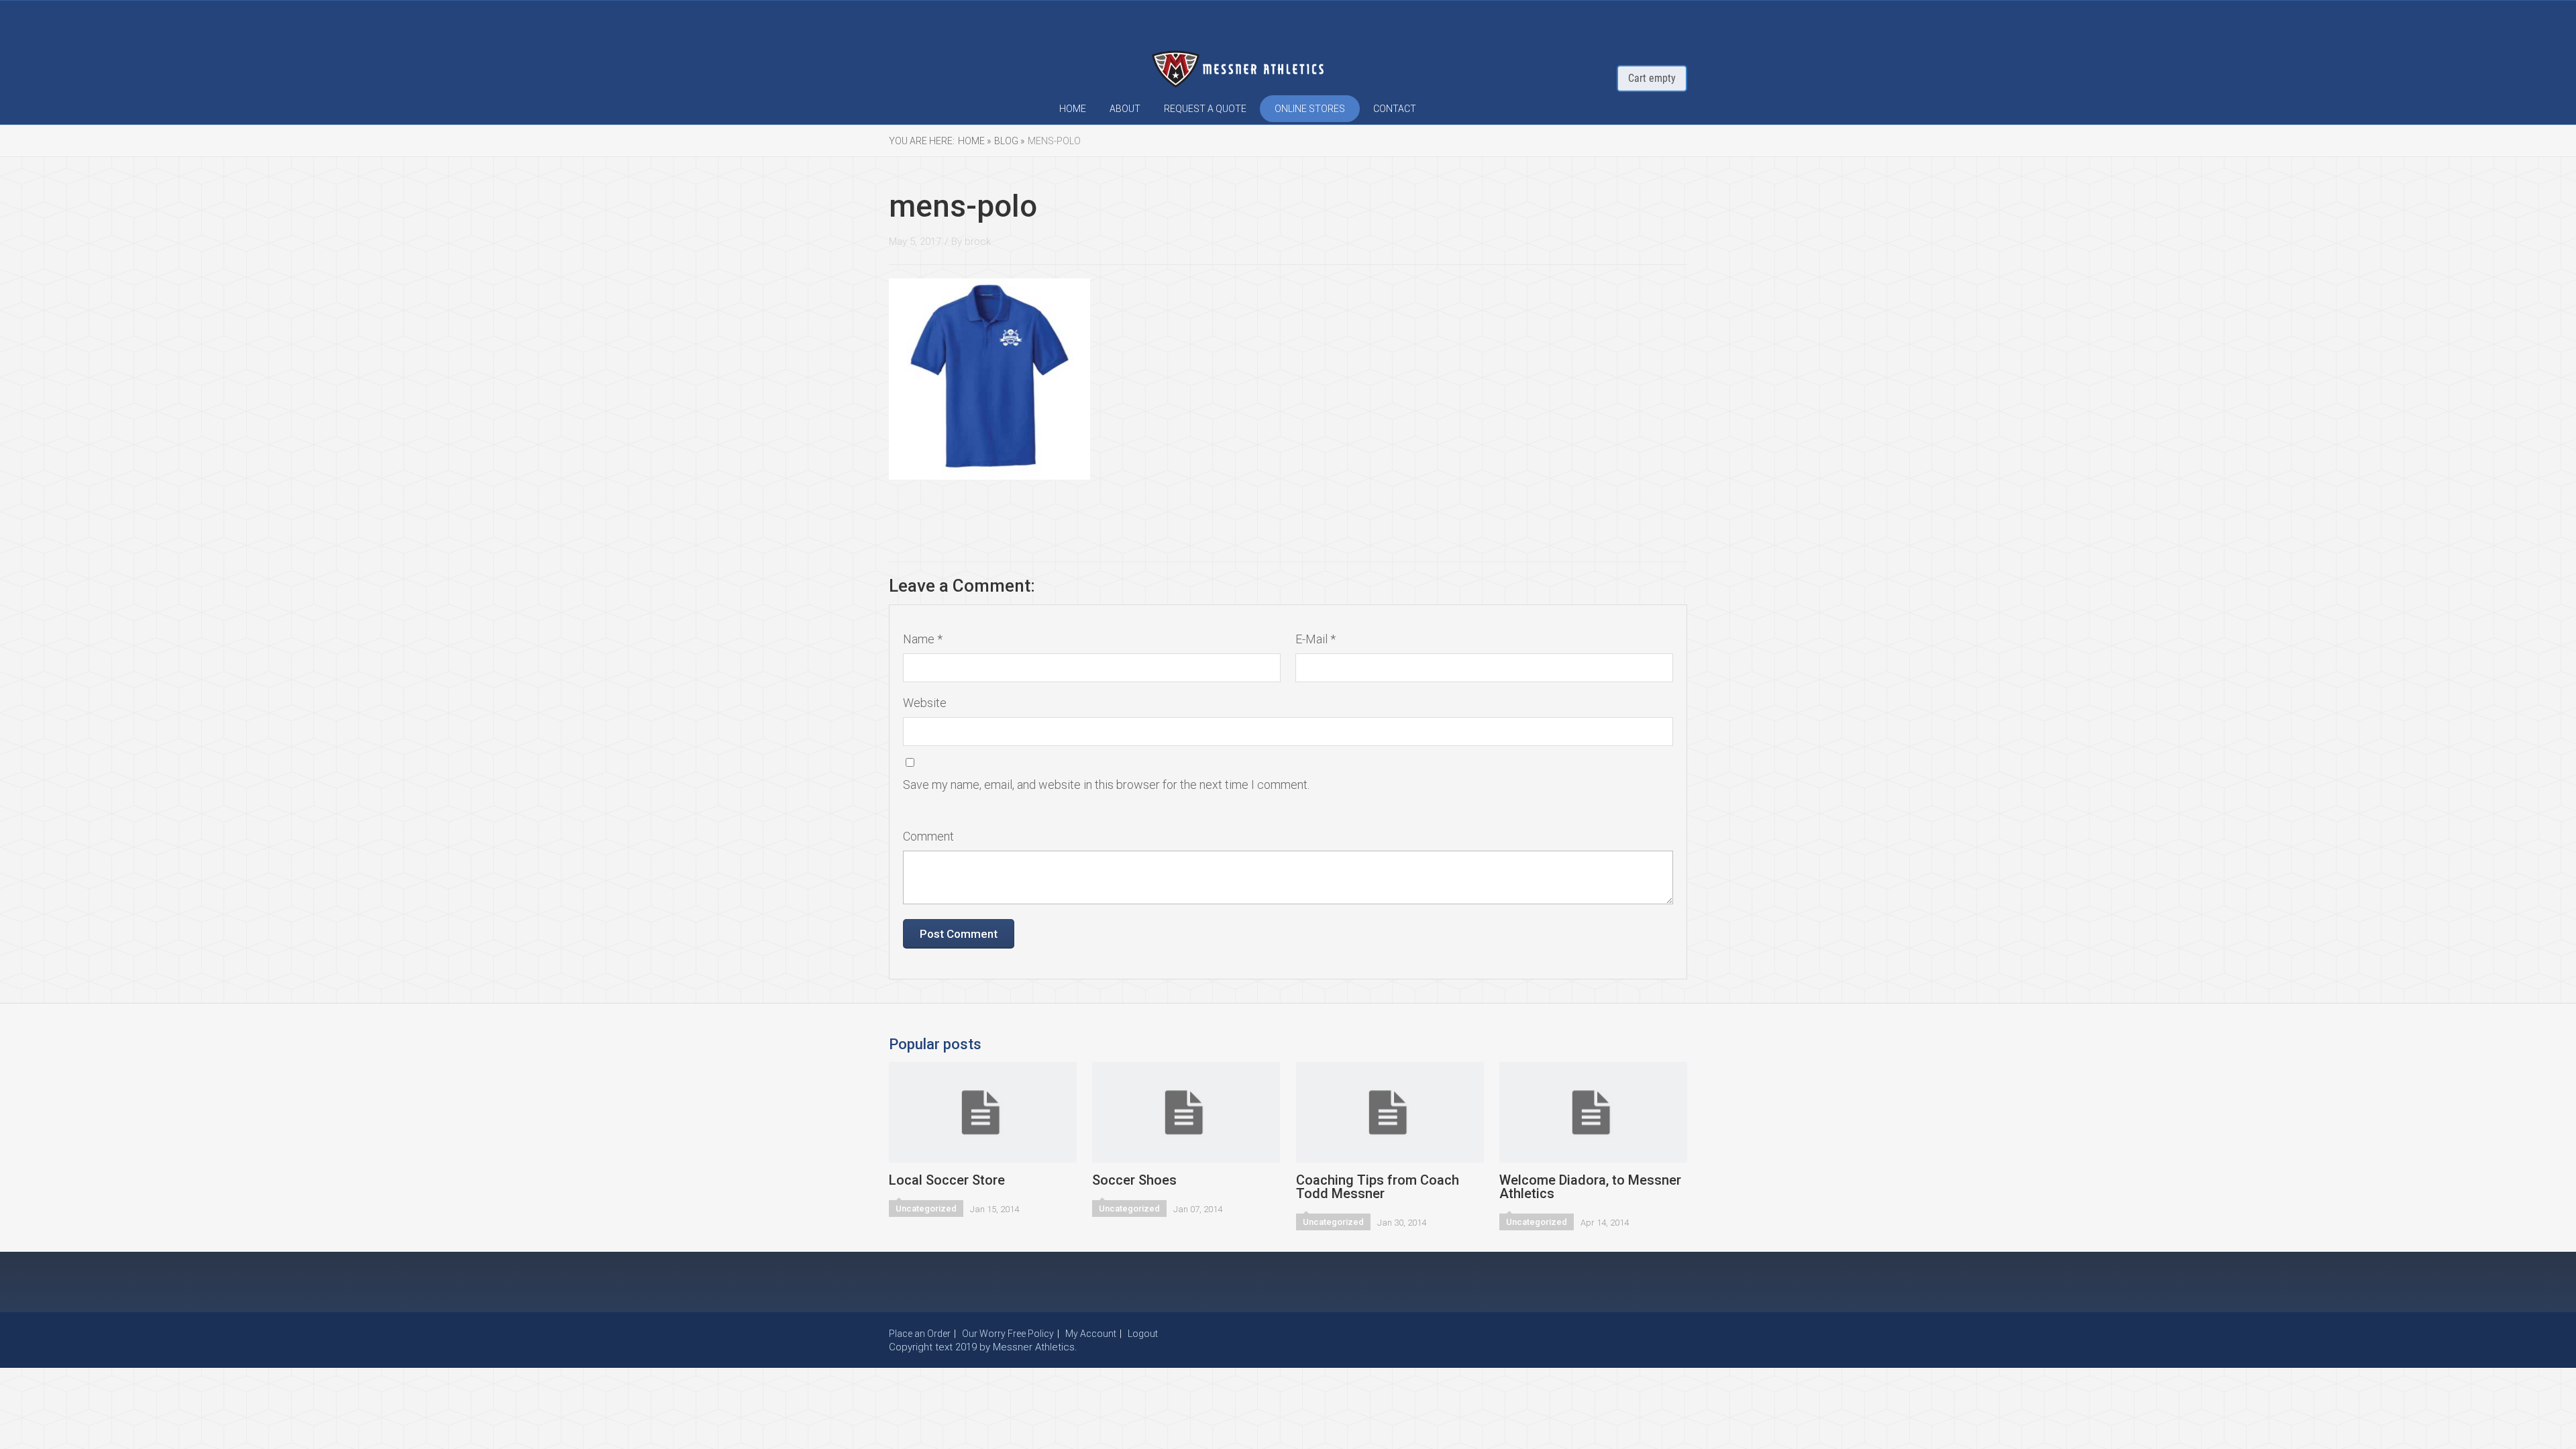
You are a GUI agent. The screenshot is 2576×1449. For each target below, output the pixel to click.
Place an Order (920, 1334)
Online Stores (1310, 109)
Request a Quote (1205, 109)
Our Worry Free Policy (1008, 1334)
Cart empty (1652, 78)
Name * (923, 639)
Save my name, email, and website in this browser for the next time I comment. (1106, 785)
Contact (1395, 109)
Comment (928, 836)
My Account (1091, 1334)
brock (978, 241)
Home (1073, 109)
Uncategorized (926, 1209)
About (1125, 109)
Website (925, 703)
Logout (1143, 1334)
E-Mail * (1316, 639)
